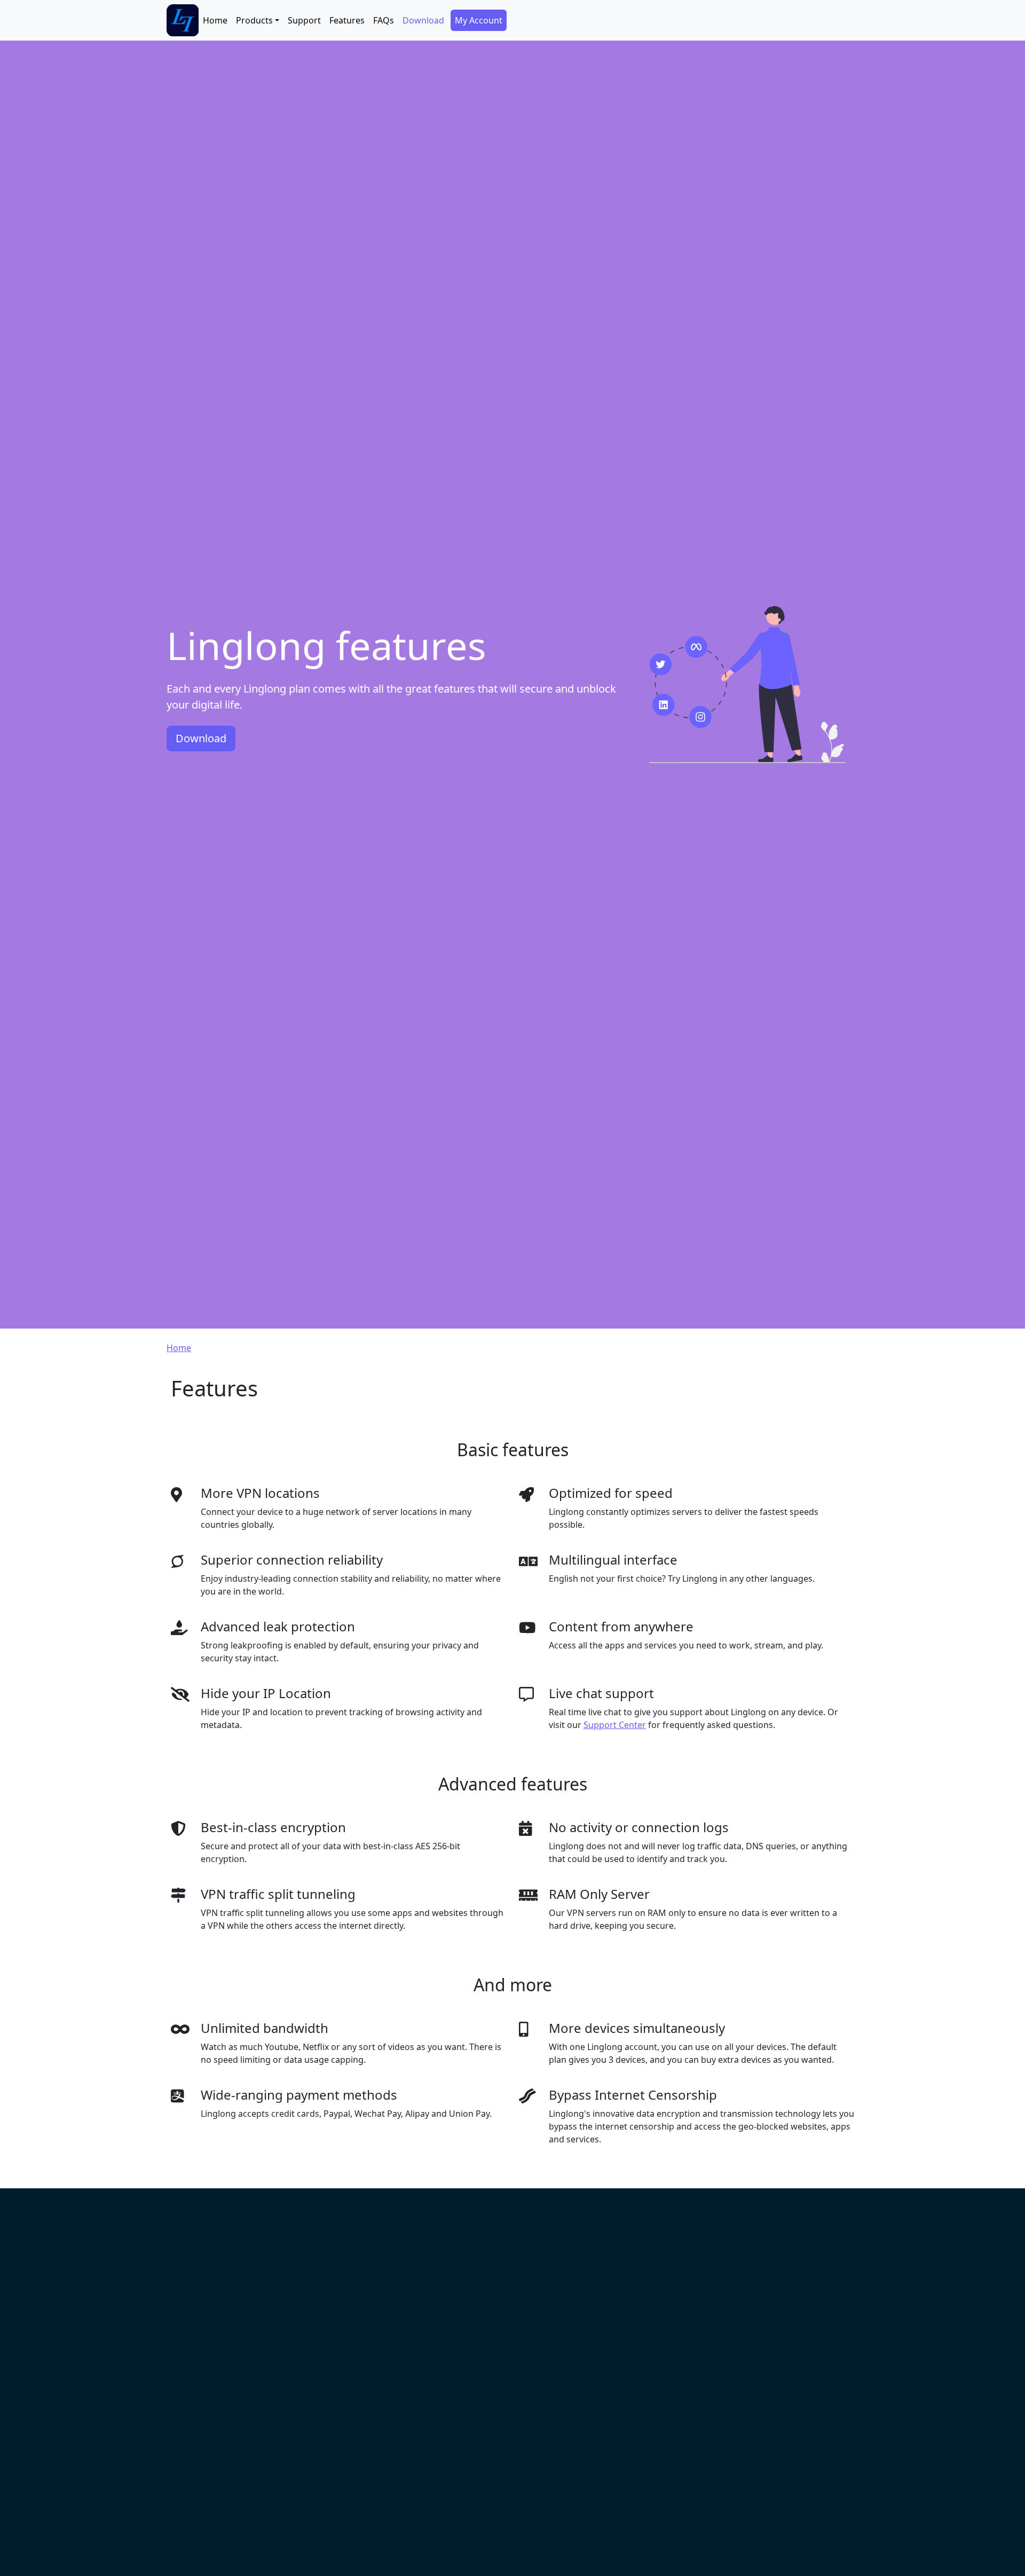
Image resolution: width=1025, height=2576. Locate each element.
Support (304, 20)
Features (347, 20)
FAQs (384, 20)
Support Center (615, 1725)
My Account (479, 20)
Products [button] (254, 20)
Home (215, 20)
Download (423, 20)
